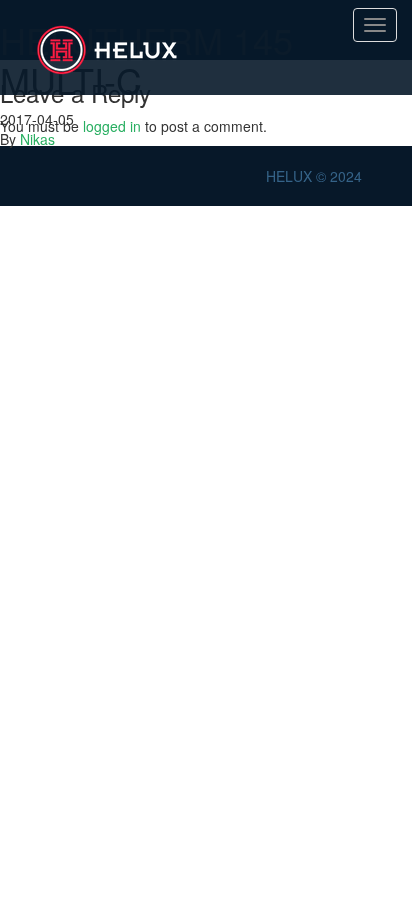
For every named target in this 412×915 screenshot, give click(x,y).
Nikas (37, 139)
